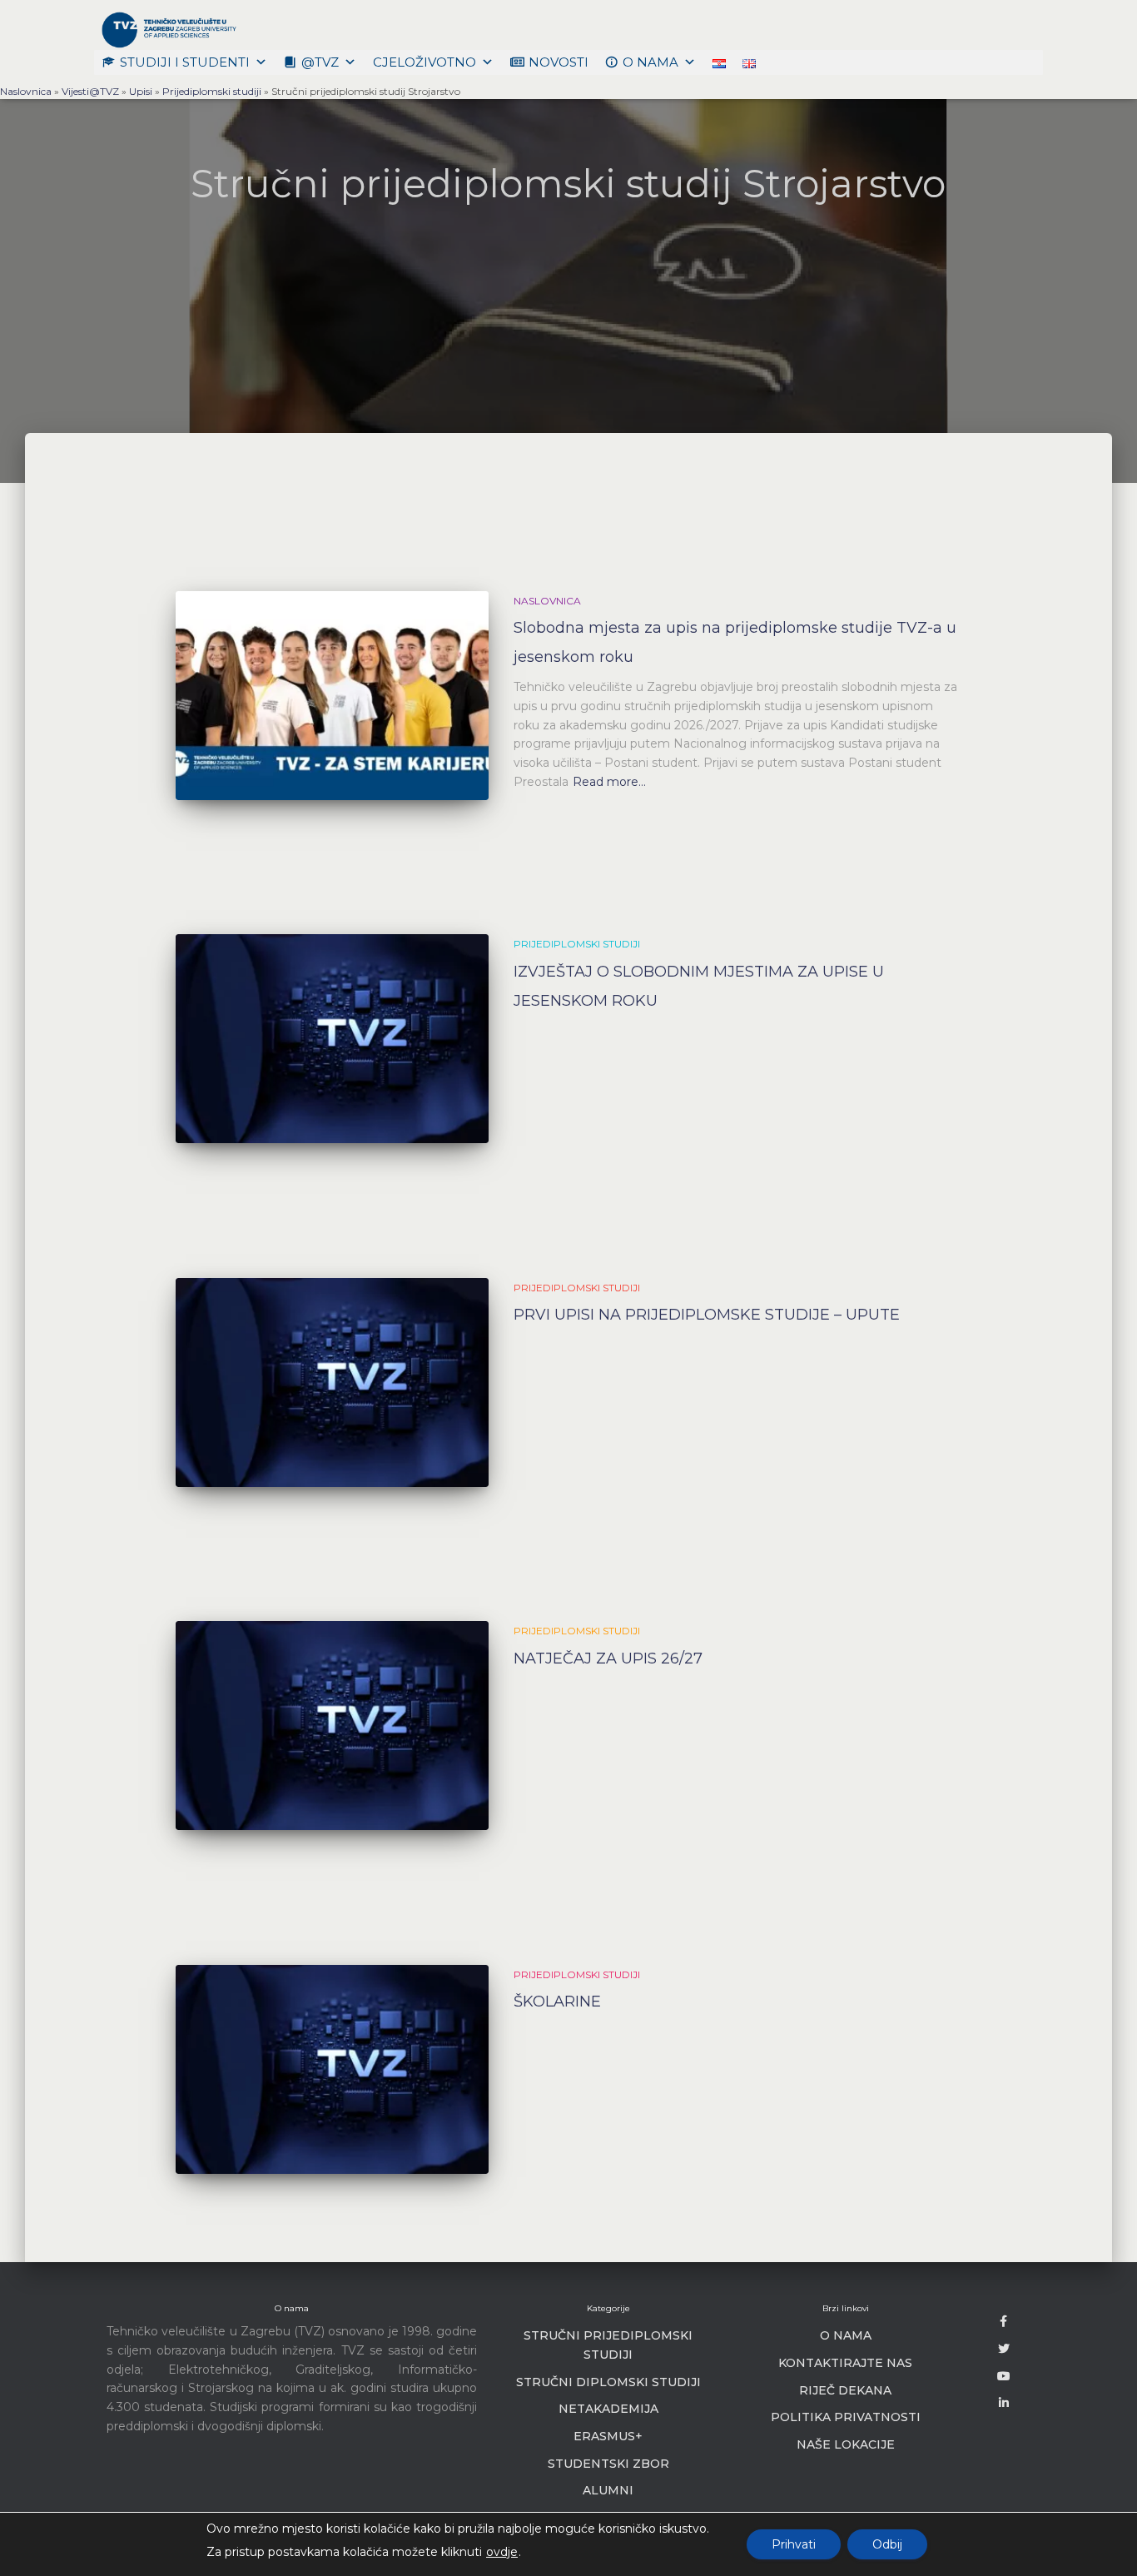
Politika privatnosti (846, 2417)
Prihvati (794, 2544)
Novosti (559, 62)
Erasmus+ (608, 2436)
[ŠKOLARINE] (332, 2069)
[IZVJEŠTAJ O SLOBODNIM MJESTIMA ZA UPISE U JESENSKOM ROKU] (332, 1039)
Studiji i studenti (185, 62)
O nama (650, 62)
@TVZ (320, 62)
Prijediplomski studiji (212, 91)
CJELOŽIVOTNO (425, 62)
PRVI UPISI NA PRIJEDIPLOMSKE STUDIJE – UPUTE (707, 1315)
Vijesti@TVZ (90, 91)
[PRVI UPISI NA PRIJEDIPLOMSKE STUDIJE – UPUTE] (332, 1382)
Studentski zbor (608, 2464)
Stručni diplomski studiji (608, 2382)
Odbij (887, 2544)
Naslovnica (26, 91)
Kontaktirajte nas (845, 2363)
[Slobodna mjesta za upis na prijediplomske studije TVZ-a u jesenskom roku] (332, 696)
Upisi (141, 91)
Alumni (608, 2490)
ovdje (502, 2552)
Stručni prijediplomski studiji (608, 2345)
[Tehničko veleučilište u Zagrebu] (166, 29)
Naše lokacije (846, 2444)
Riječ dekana (845, 2390)
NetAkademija (608, 2409)
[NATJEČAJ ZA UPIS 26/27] (332, 1726)
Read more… (609, 782)
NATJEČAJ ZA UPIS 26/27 (608, 1658)
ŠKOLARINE (557, 2002)
